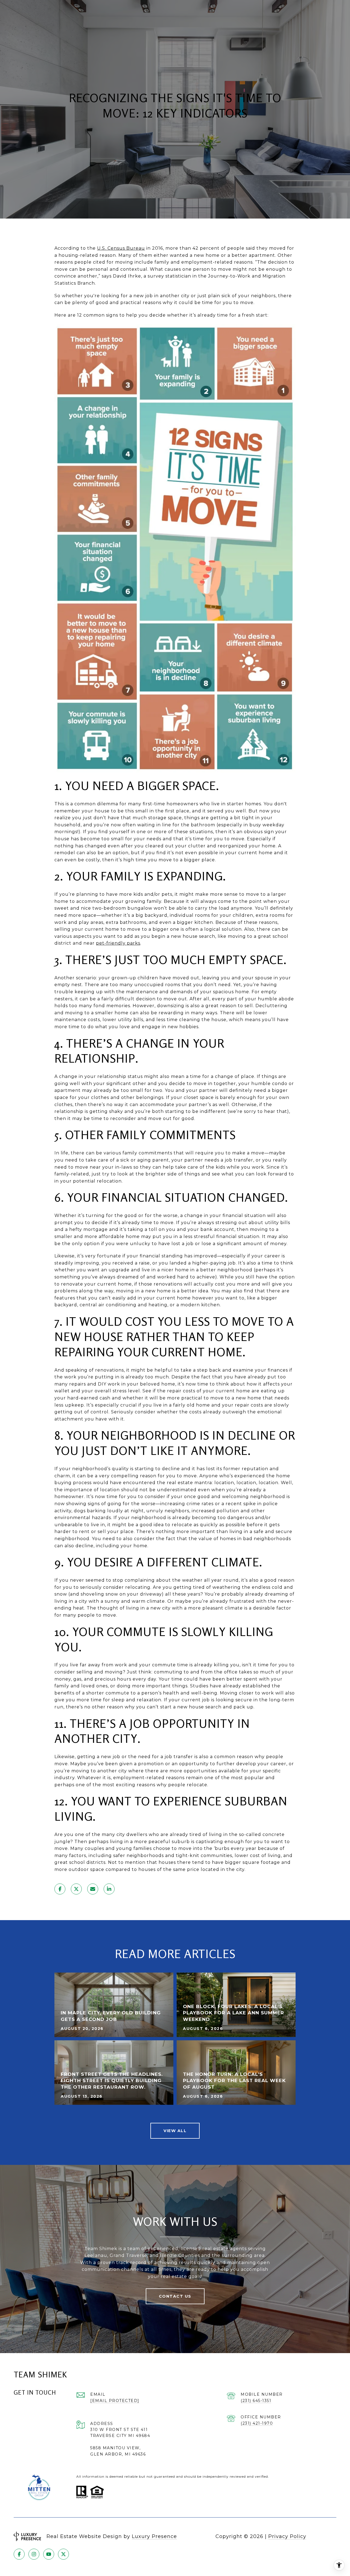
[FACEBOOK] (19, 2554)
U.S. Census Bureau (121, 248)
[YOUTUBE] (49, 2554)
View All (175, 2131)
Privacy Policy (287, 2536)
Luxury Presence (154, 2536)
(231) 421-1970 (257, 2423)
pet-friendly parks (118, 943)
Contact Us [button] (175, 2296)
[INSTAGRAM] (34, 2554)
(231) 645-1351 (256, 2401)
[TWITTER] (63, 2554)
